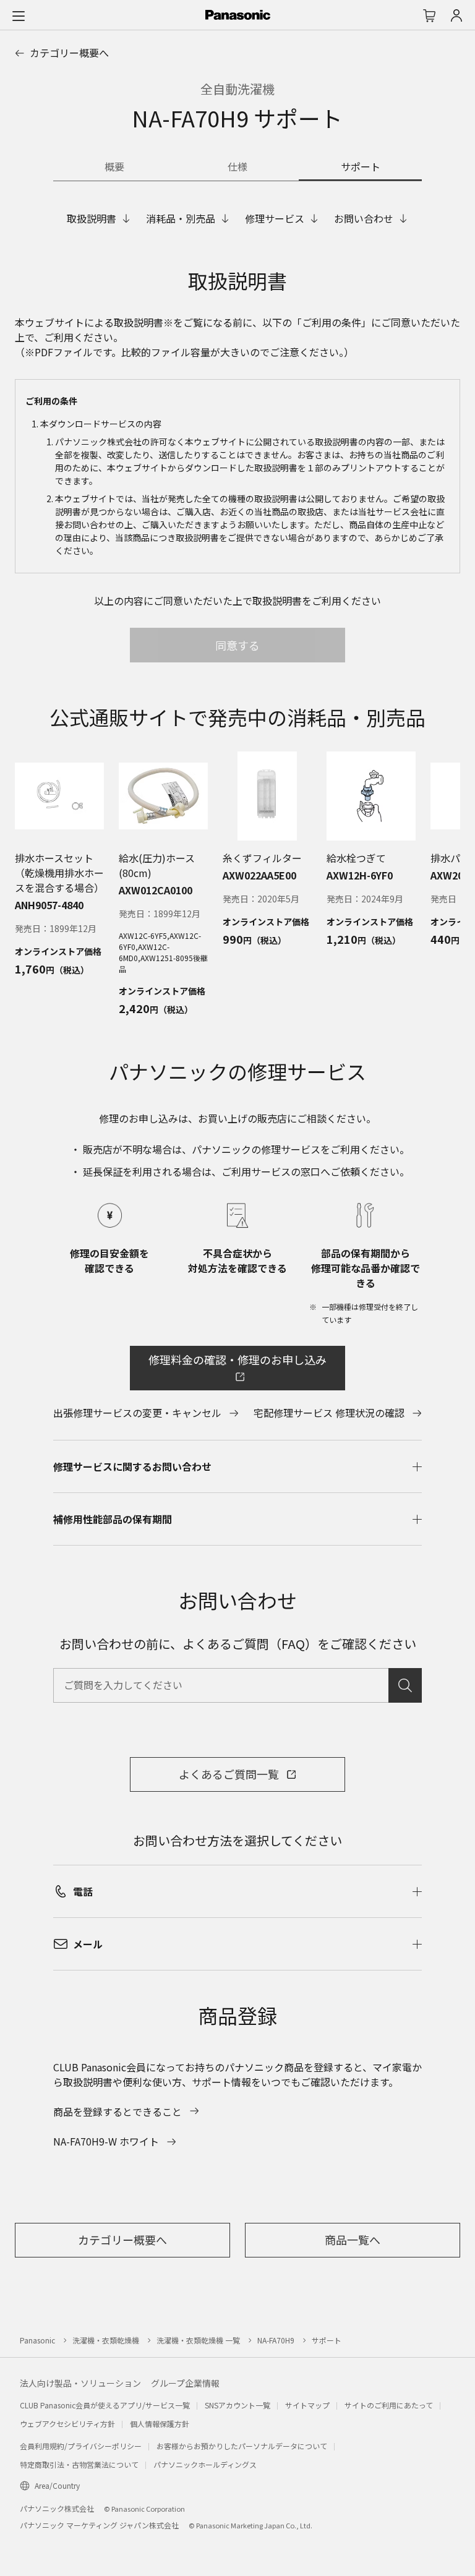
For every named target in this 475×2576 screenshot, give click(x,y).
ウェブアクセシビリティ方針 (67, 2424)
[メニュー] (19, 15)
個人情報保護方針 (160, 2424)
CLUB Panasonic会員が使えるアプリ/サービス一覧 (105, 2405)
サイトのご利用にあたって (389, 2405)
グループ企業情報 (185, 2383)
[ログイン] (456, 15)
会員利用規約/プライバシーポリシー (81, 2446)
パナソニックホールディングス (205, 2464)
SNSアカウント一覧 (237, 2405)
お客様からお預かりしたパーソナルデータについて (242, 2446)
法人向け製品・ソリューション (80, 2383)
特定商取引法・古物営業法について (79, 2464)
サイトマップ (307, 2405)
